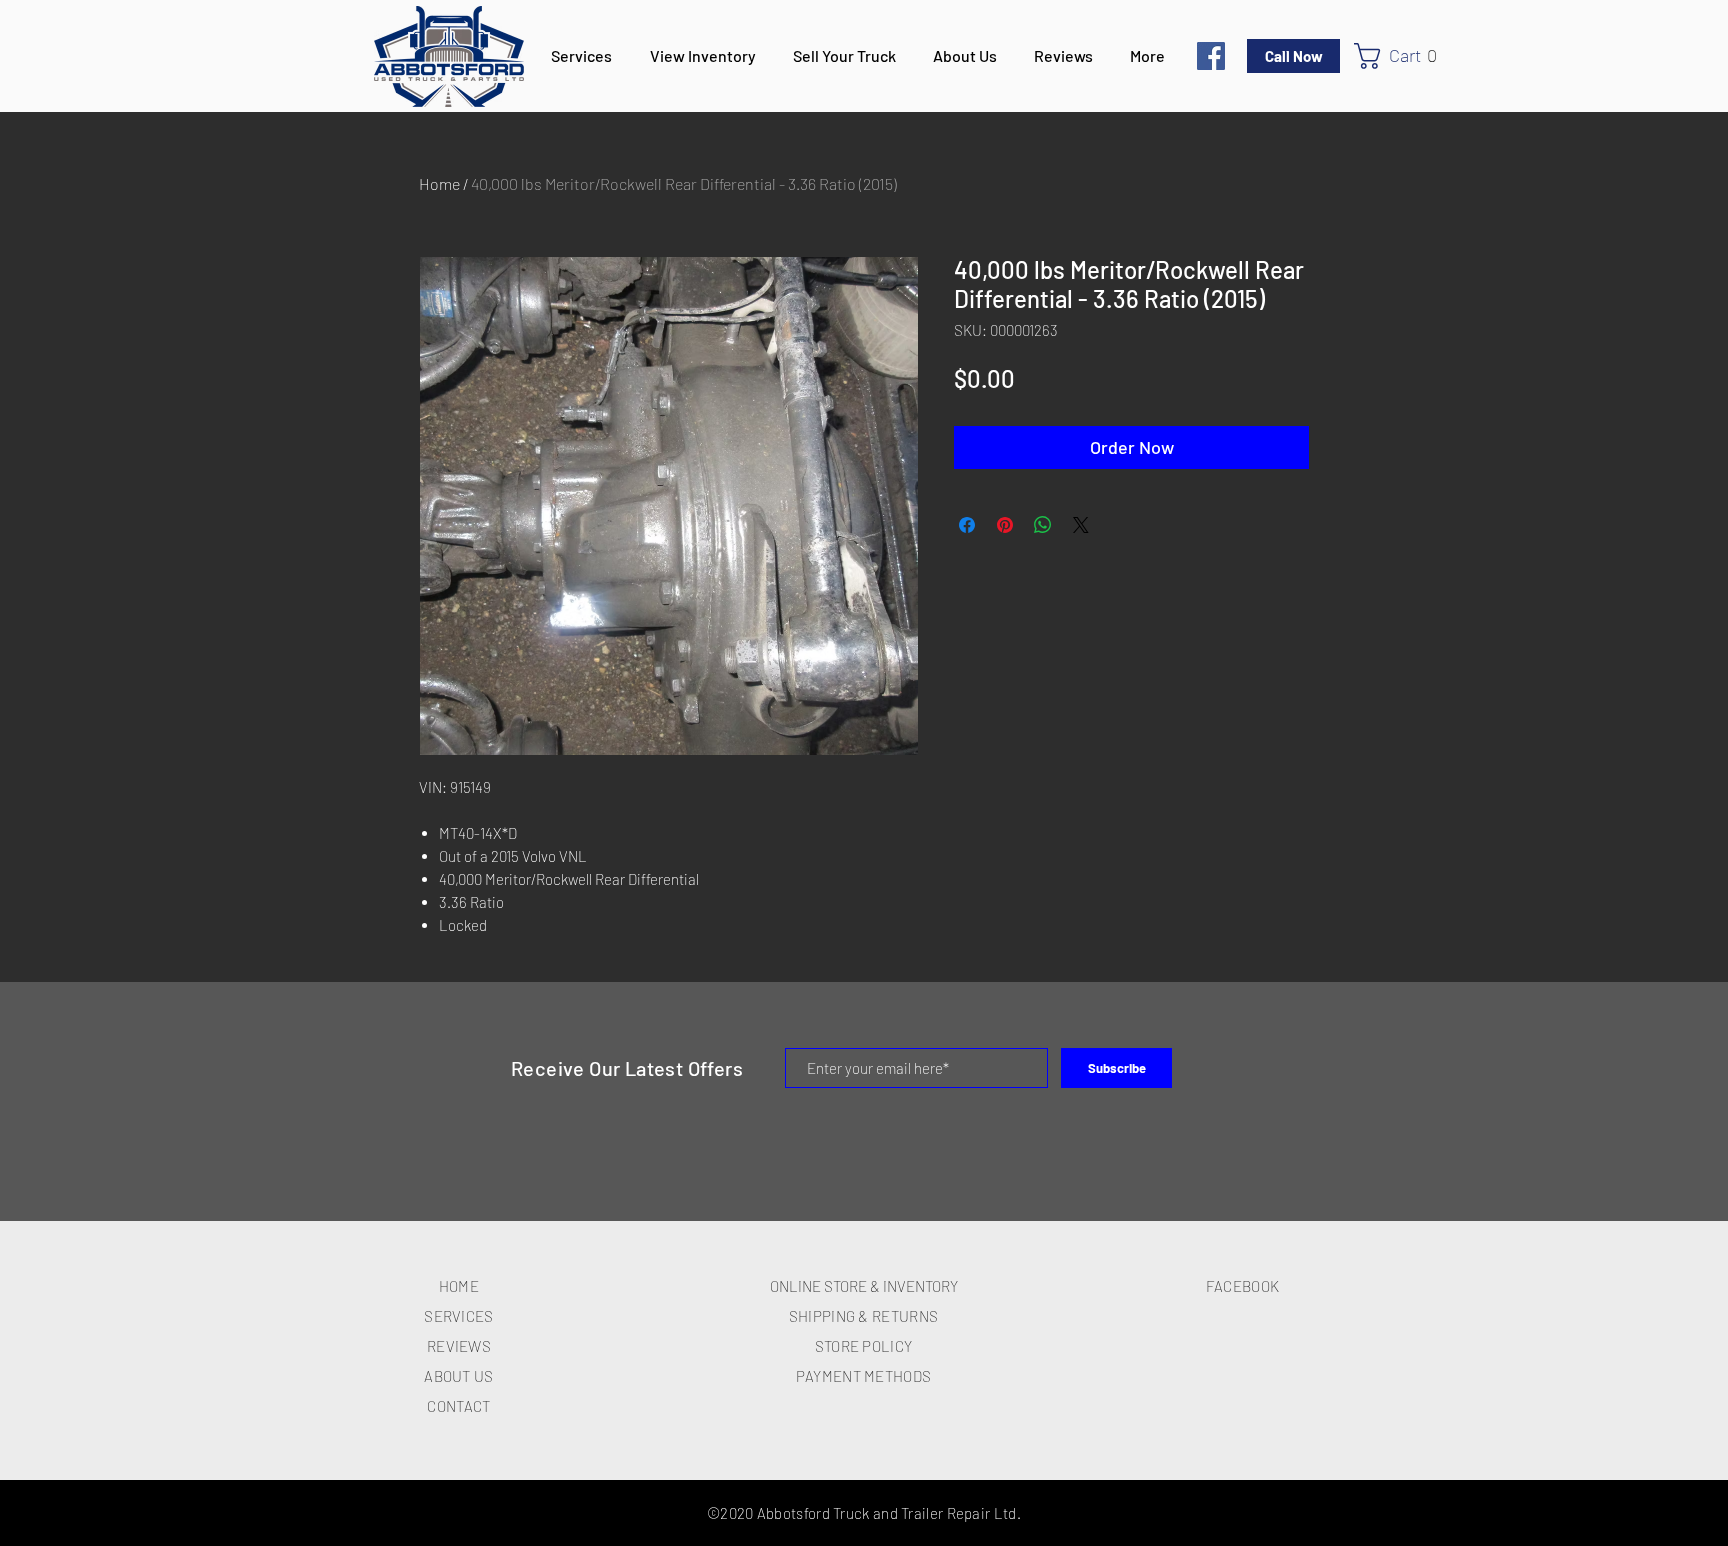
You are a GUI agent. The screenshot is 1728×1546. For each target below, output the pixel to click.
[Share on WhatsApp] (1043, 525)
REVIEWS (459, 1346)
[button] (1404, 56)
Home (439, 183)
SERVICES (458, 1316)
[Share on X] (1081, 525)
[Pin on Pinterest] (1005, 525)
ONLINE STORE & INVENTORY (864, 1286)
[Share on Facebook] (967, 525)
